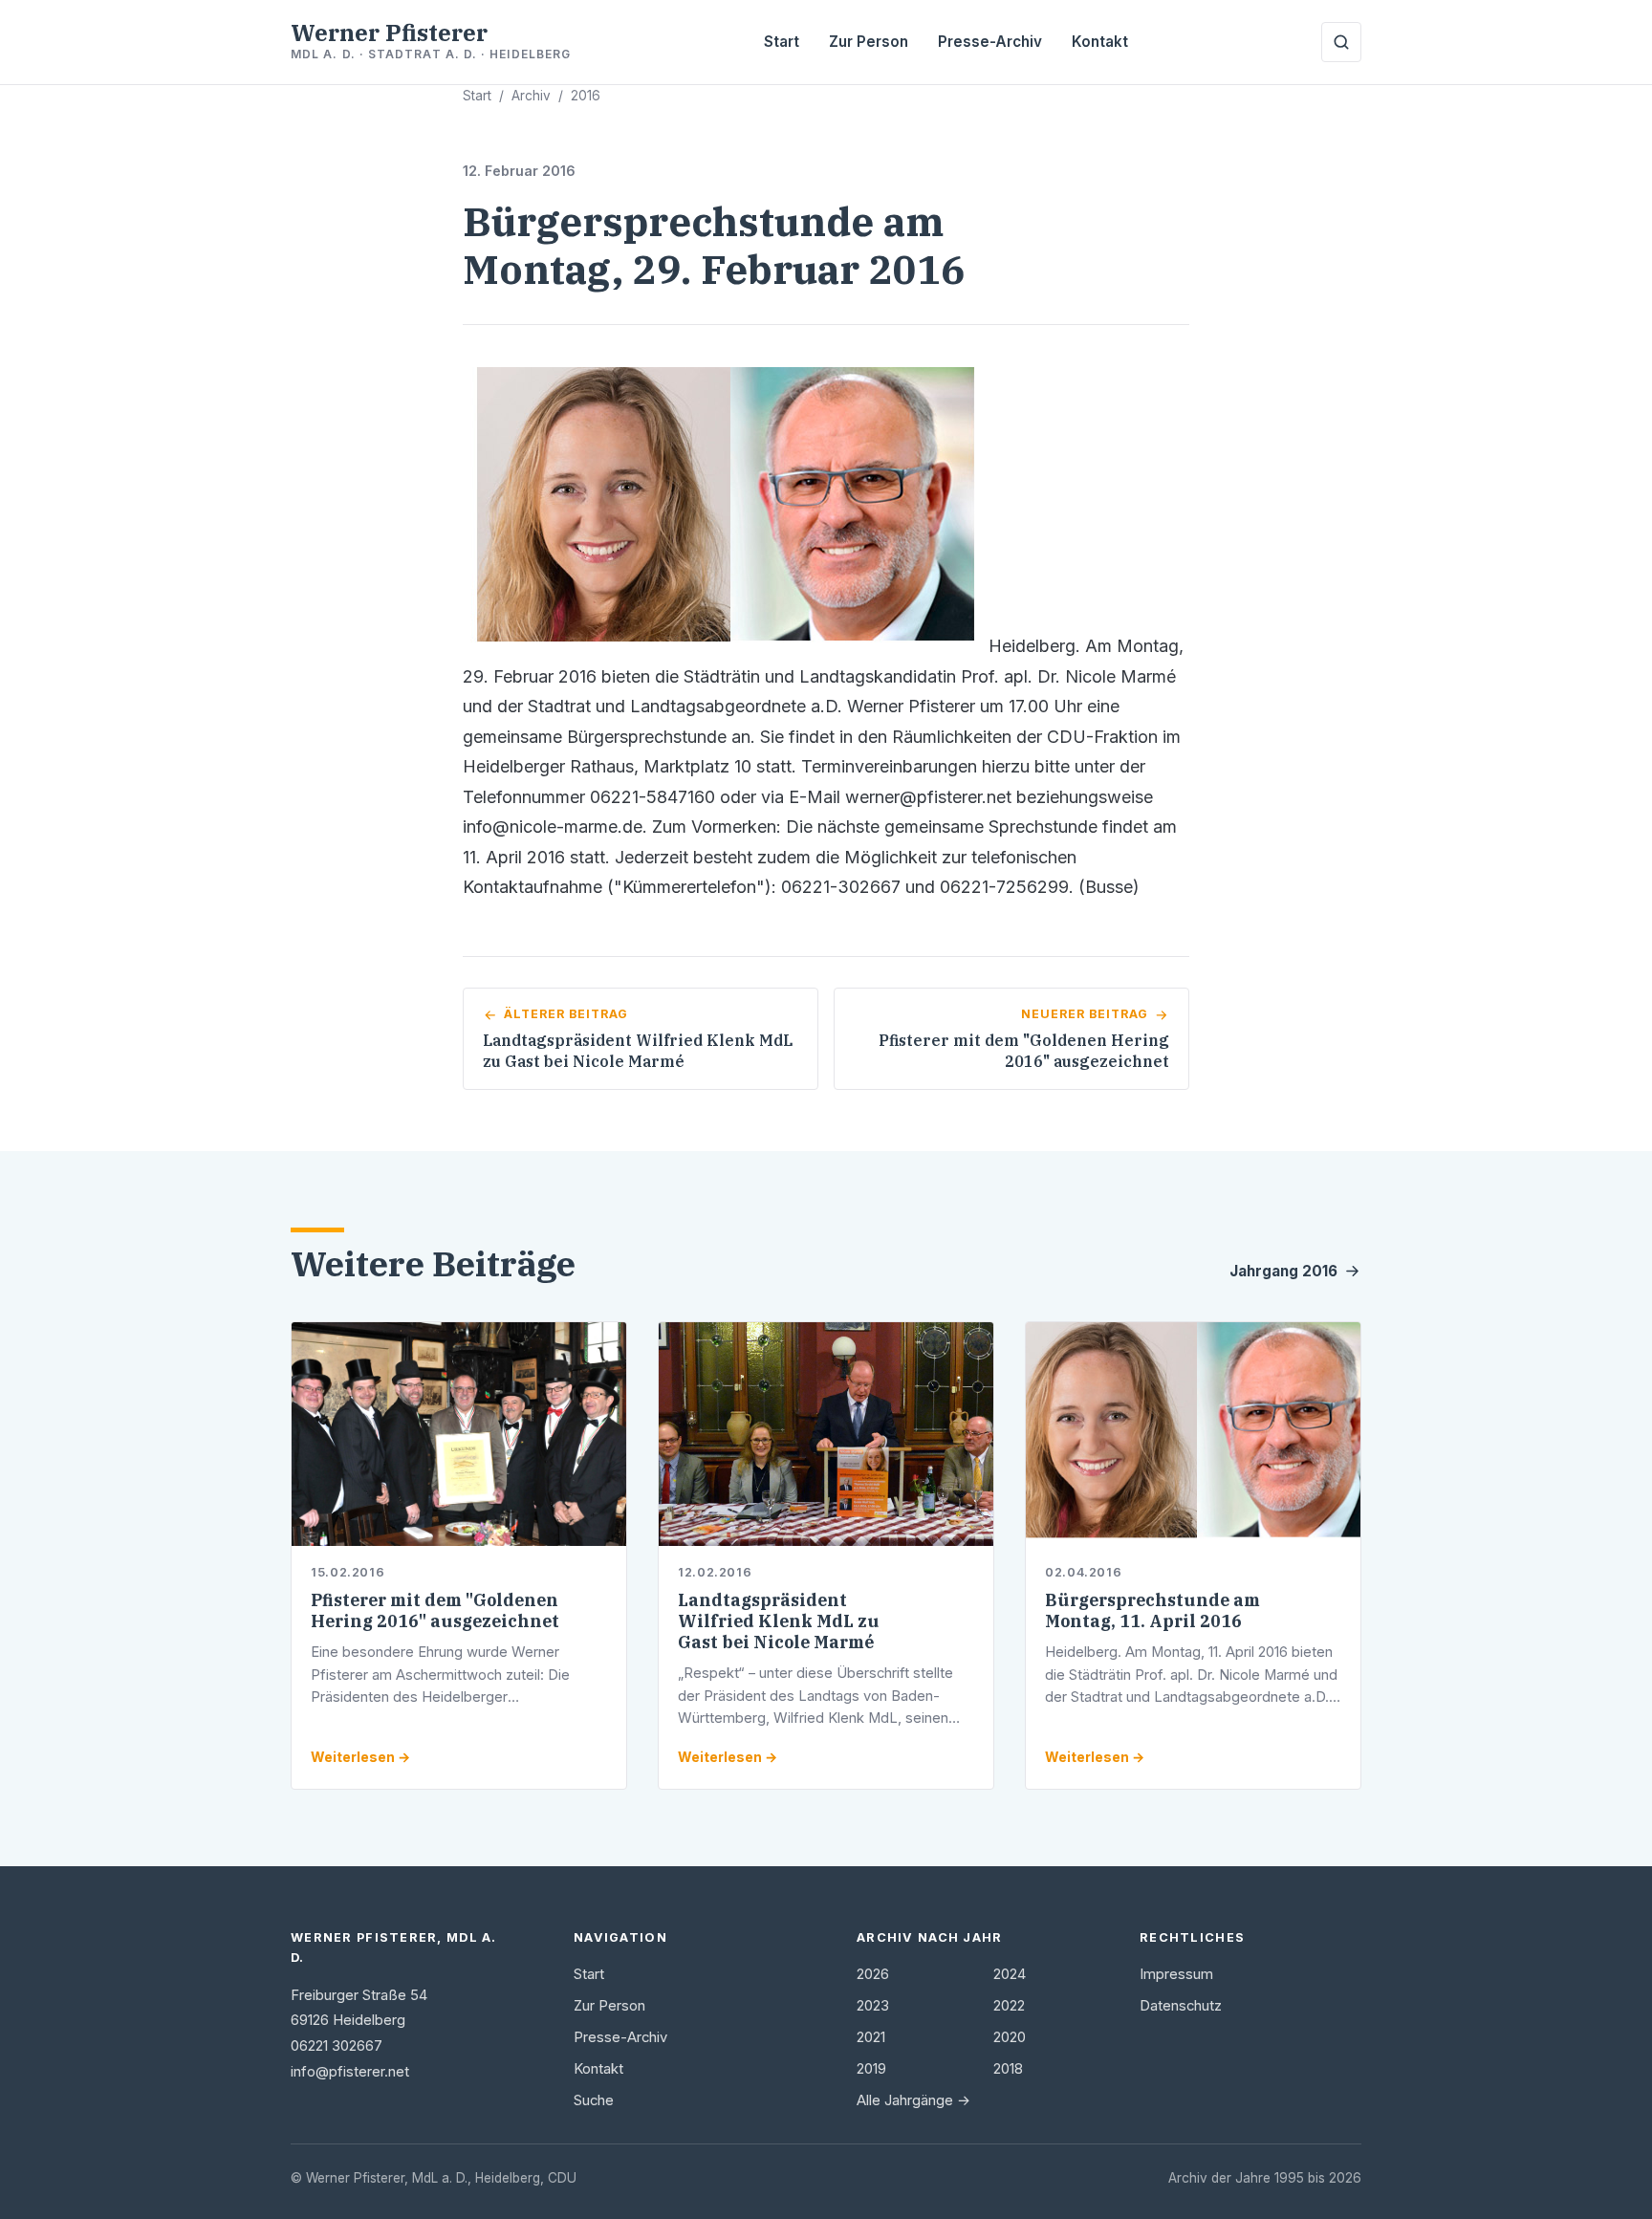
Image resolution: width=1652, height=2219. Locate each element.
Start (782, 42)
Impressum (1176, 1974)
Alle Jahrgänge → (913, 2100)
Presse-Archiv (990, 42)
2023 (873, 2006)
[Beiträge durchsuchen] (1341, 42)
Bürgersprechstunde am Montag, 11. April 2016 (1152, 1610)
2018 (1008, 2069)
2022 (1009, 2006)
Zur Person (869, 42)
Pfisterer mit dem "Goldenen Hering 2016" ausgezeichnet (435, 1610)
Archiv (531, 96)
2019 (871, 2069)
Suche (594, 2100)
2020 (1010, 2037)
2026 (873, 1974)
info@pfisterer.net (350, 2072)
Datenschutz (1181, 2006)
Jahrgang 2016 (1283, 1271)
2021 (871, 2037)
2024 (1010, 1974)
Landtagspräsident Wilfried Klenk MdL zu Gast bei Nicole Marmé (779, 1621)
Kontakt (1100, 42)
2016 (586, 96)
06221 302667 (337, 2046)
